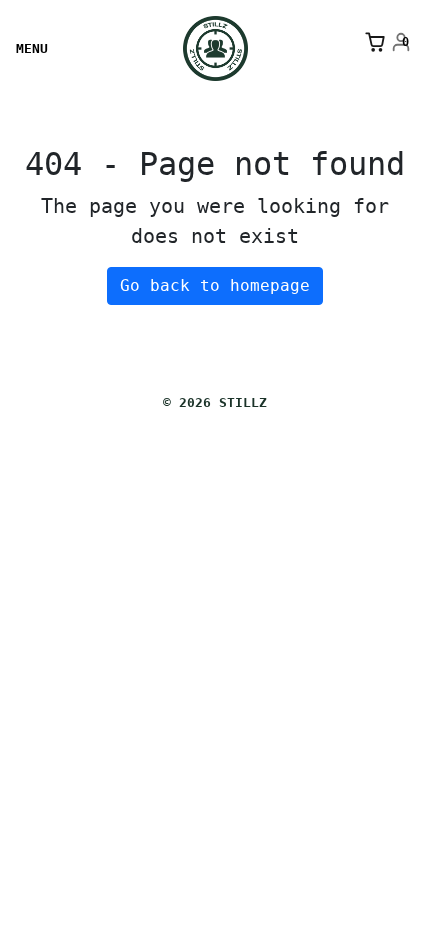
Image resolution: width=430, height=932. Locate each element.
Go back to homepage (215, 285)
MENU (32, 48)
